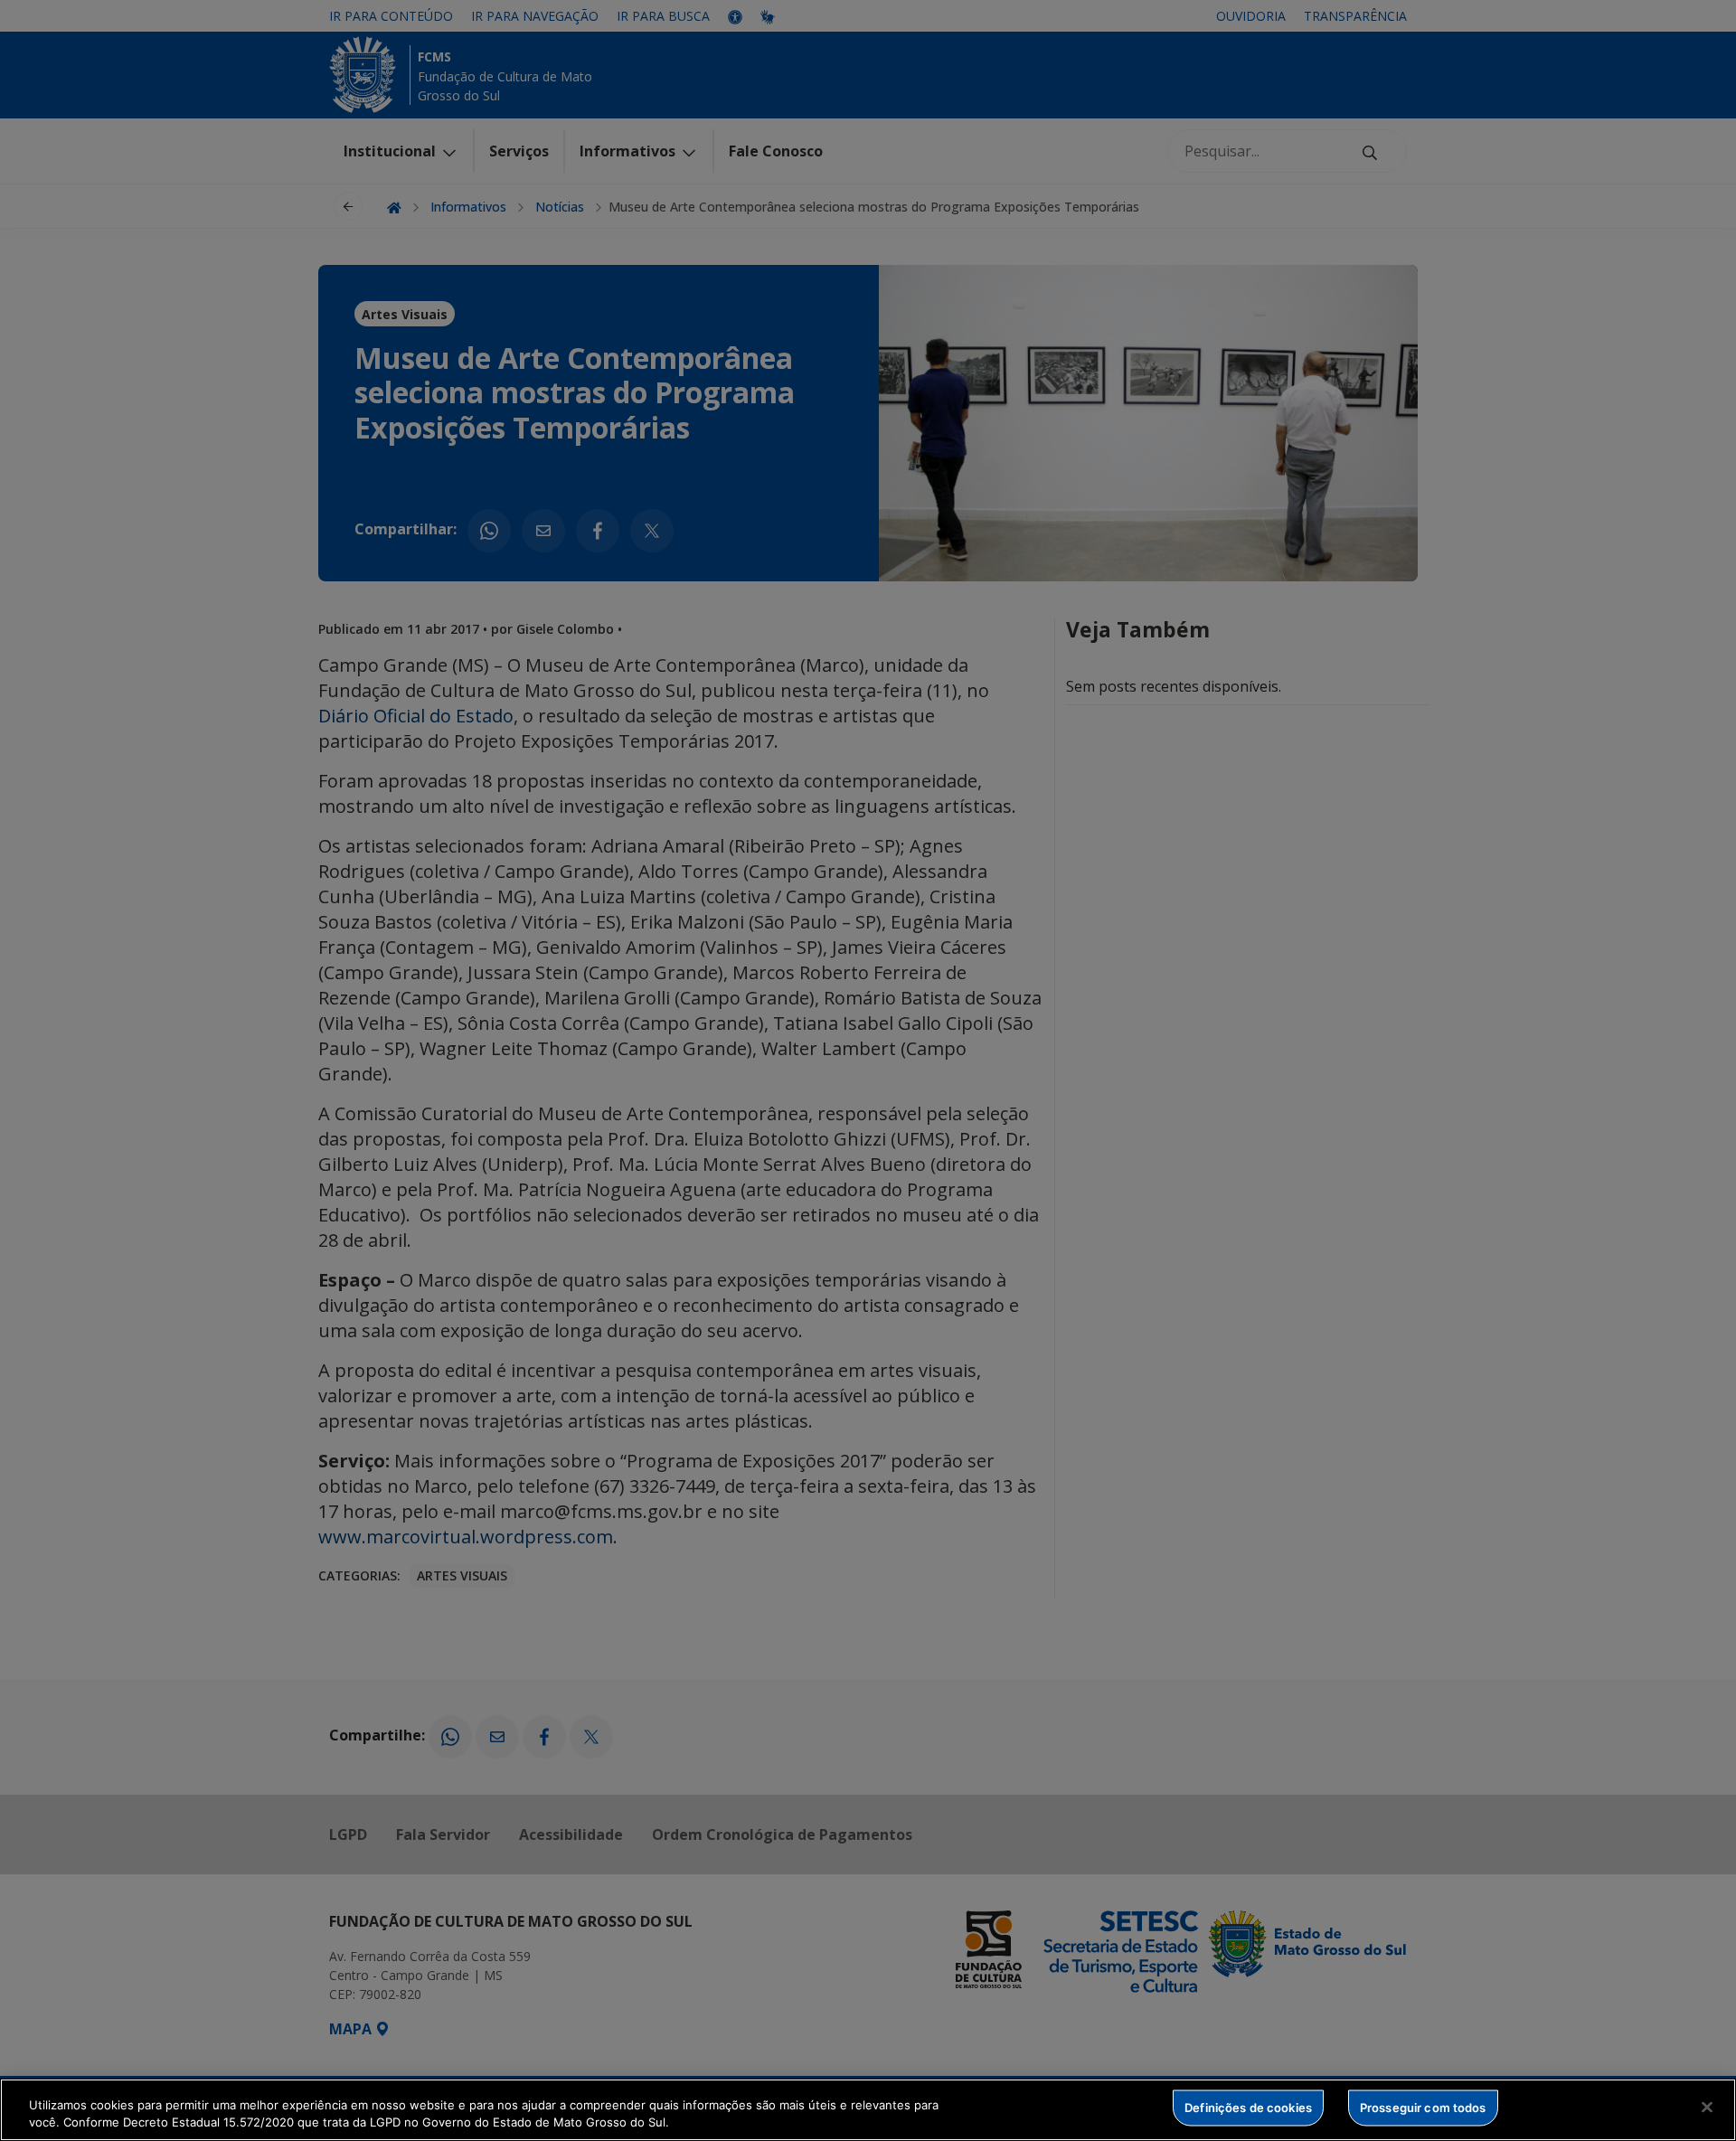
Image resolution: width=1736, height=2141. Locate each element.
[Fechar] (1707, 2108)
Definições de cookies (1248, 2108)
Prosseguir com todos (1423, 2108)
